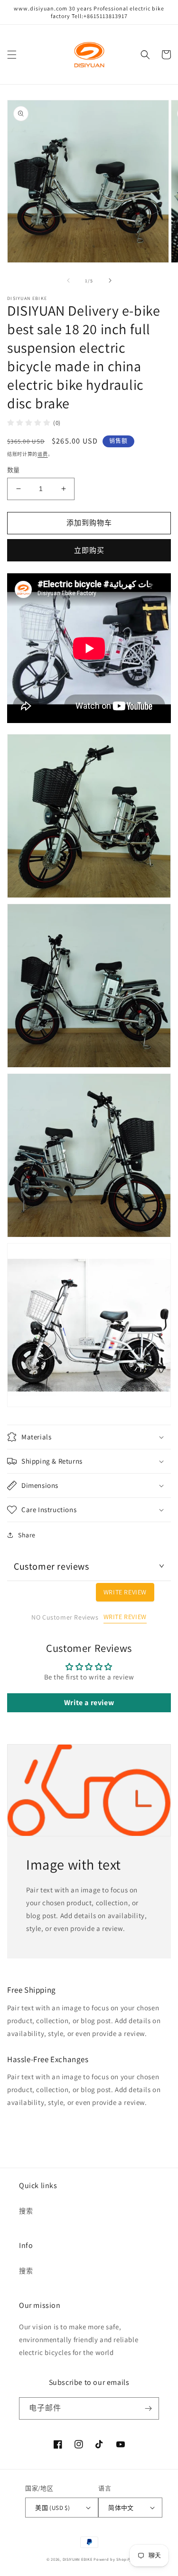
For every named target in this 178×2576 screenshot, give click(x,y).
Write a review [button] (89, 1703)
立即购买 (89, 550)
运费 (42, 454)
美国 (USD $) (52, 2508)
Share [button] (27, 1535)
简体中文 (121, 2508)
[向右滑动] (110, 280)
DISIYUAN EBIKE (78, 2559)
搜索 (26, 2211)
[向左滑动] (68, 280)
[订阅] (148, 2408)
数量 (14, 470)
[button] (12, 55)
